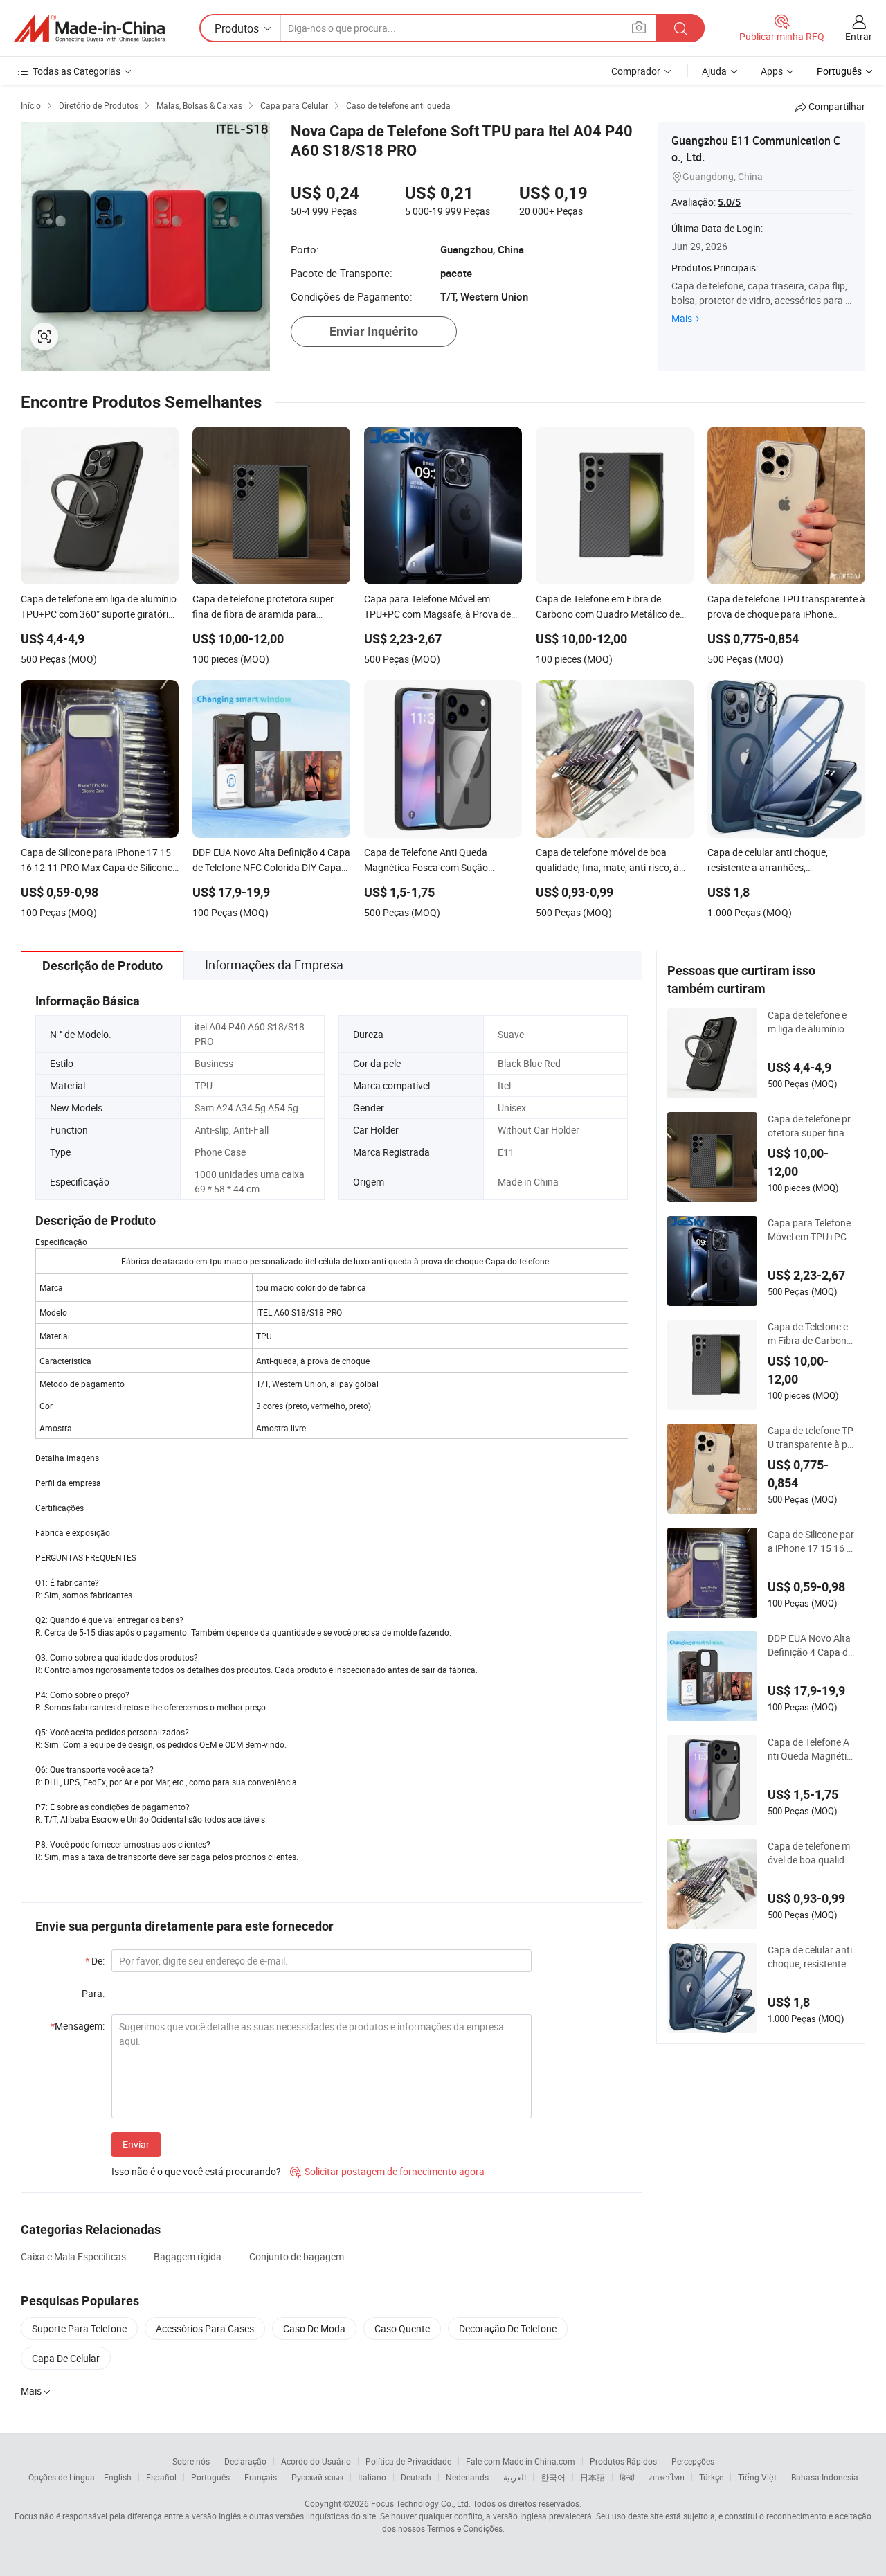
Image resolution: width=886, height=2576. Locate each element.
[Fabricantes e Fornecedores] (89, 28)
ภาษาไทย (667, 2477)
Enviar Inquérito (374, 331)
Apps (772, 71)
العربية (515, 2477)
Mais (682, 318)
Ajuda (714, 71)
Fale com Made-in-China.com (521, 2461)
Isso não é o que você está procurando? (196, 2171)
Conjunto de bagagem (297, 2256)
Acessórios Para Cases (205, 2328)
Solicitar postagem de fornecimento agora (387, 2171)
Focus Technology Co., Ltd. (421, 2503)
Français (261, 2477)
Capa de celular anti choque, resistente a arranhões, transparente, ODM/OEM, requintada (811, 1957)
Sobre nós (191, 2461)
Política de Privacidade (408, 2461)
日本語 (593, 2477)
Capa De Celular (66, 2358)
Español (161, 2477)
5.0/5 (729, 202)
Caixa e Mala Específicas (73, 2256)
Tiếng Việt (757, 2477)
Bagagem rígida (188, 2256)
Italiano (372, 2477)
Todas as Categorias (76, 71)
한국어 (553, 2477)
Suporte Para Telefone (79, 2328)
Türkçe (711, 2477)
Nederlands (467, 2477)
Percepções (693, 2461)
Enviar (136, 2144)
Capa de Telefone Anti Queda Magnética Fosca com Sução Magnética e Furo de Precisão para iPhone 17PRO (810, 1749)
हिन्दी (627, 2477)
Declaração (245, 2461)
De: (95, 1961)
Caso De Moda (314, 2328)
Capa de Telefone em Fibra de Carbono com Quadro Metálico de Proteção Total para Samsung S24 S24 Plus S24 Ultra (811, 1334)
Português (210, 2477)
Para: (93, 1993)
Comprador (636, 71)
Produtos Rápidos (623, 2461)
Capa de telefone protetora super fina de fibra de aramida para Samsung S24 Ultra (811, 1126)
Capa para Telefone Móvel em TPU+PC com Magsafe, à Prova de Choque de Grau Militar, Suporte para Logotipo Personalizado (811, 1230)
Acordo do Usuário (316, 2461)
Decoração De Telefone (508, 2328)
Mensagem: (78, 2026)
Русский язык (317, 2477)
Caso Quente (402, 2328)
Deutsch (416, 2477)
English (118, 2477)
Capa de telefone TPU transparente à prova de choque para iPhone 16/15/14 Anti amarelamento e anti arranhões (811, 1438)
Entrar (859, 36)
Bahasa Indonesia (825, 2477)
